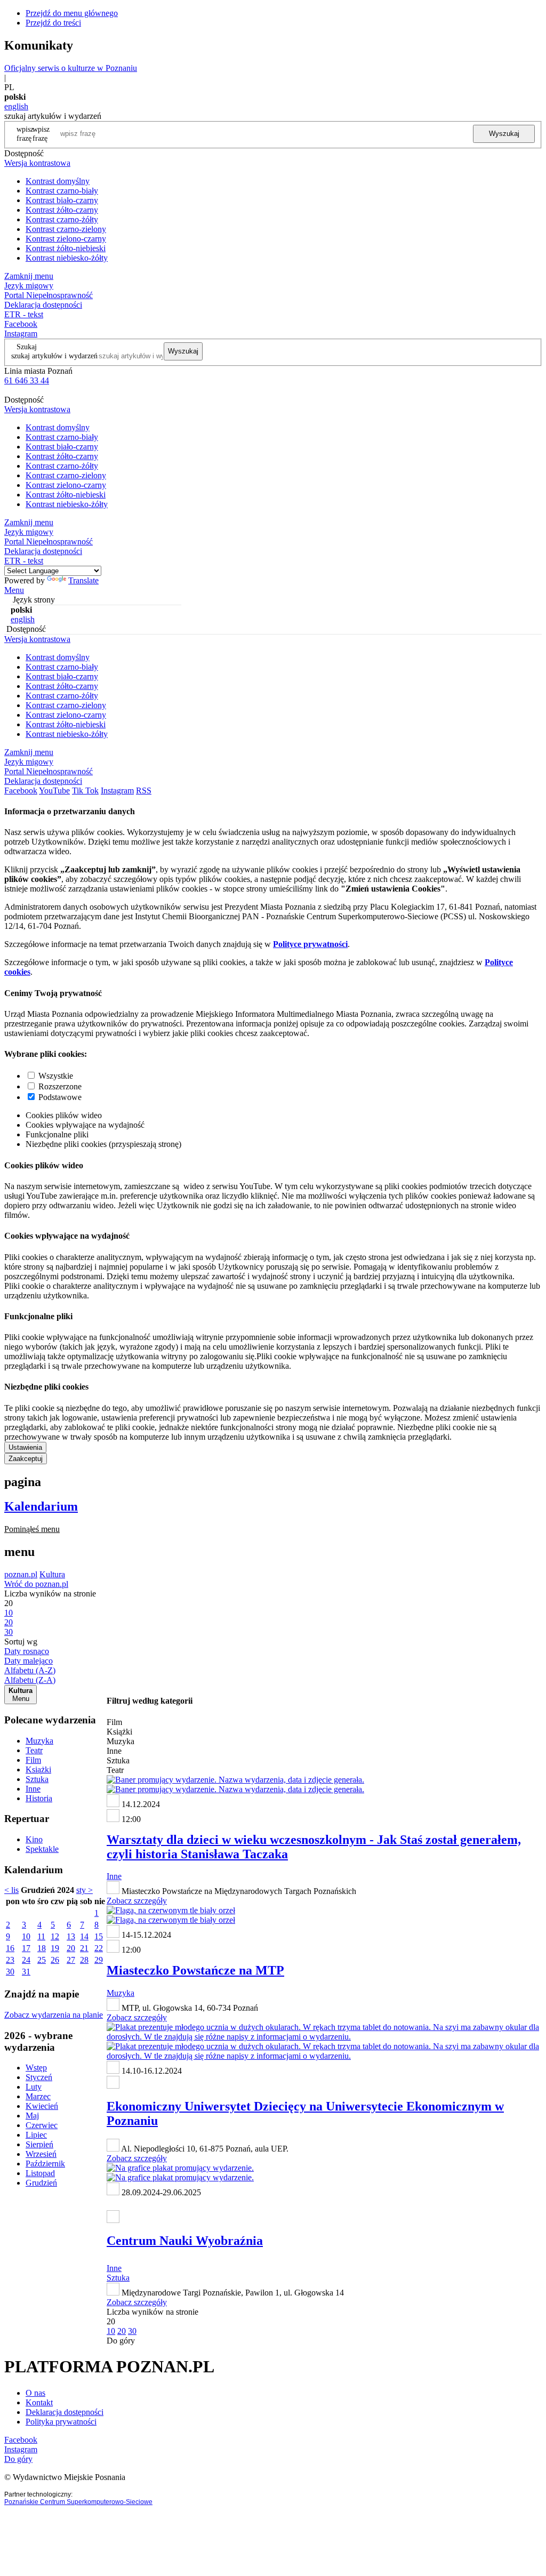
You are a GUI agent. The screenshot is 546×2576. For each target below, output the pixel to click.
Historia (39, 1798)
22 (99, 1948)
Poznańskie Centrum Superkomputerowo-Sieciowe (78, 2502)
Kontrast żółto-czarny (62, 210)
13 (71, 1936)
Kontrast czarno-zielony (66, 229)
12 (55, 1936)
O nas (35, 2393)
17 (26, 1948)
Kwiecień (42, 2106)
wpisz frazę (41, 134)
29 (99, 1960)
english (16, 106)
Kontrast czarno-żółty (62, 219)
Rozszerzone (60, 1086)
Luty (34, 2087)
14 (84, 1936)
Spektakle (42, 1849)
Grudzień (41, 2183)
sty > (85, 1890)
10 (26, 1936)
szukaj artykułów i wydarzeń (54, 356)
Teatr (34, 1750)
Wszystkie (56, 1076)
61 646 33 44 (27, 380)
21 (84, 1948)
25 (42, 1960)
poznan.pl (21, 1574)
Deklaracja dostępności (65, 2412)
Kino (34, 1839)
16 (10, 1948)
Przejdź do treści (53, 23)
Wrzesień (41, 2154)
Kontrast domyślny (58, 181)
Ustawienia (25, 1447)
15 (99, 1936)
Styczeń (39, 2077)
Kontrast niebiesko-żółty (67, 258)
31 (26, 1972)
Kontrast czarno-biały (62, 191)
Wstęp (36, 2068)
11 (41, 1936)
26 (55, 1960)
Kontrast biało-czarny (62, 200)
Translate (83, 580)
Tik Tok (85, 791)
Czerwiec (42, 2125)
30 (10, 1972)
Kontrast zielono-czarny (66, 239)
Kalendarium (41, 1506)
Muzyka (39, 1741)
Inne (33, 1789)
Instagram (21, 334)
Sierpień (39, 2144)
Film (33, 1760)
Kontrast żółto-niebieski (66, 248)
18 (42, 1948)
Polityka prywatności (61, 2422)
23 (10, 1960)
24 (26, 1960)
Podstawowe (60, 1097)
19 (55, 1948)
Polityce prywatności (310, 944)
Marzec (38, 2096)
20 (71, 1948)
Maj (32, 2116)
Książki (38, 1770)
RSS (144, 791)
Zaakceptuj (26, 1459)
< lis (11, 1890)
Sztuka (37, 1779)
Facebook (21, 324)
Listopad (40, 2173)
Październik (45, 2164)
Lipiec (36, 2135)
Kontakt (39, 2402)
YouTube (54, 791)
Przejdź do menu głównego (72, 13)
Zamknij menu (29, 276)
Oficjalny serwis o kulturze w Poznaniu (71, 68)
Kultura (52, 1574)
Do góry (121, 2341)
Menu (14, 590)
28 (84, 1960)
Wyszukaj (504, 134)
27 (71, 1960)
